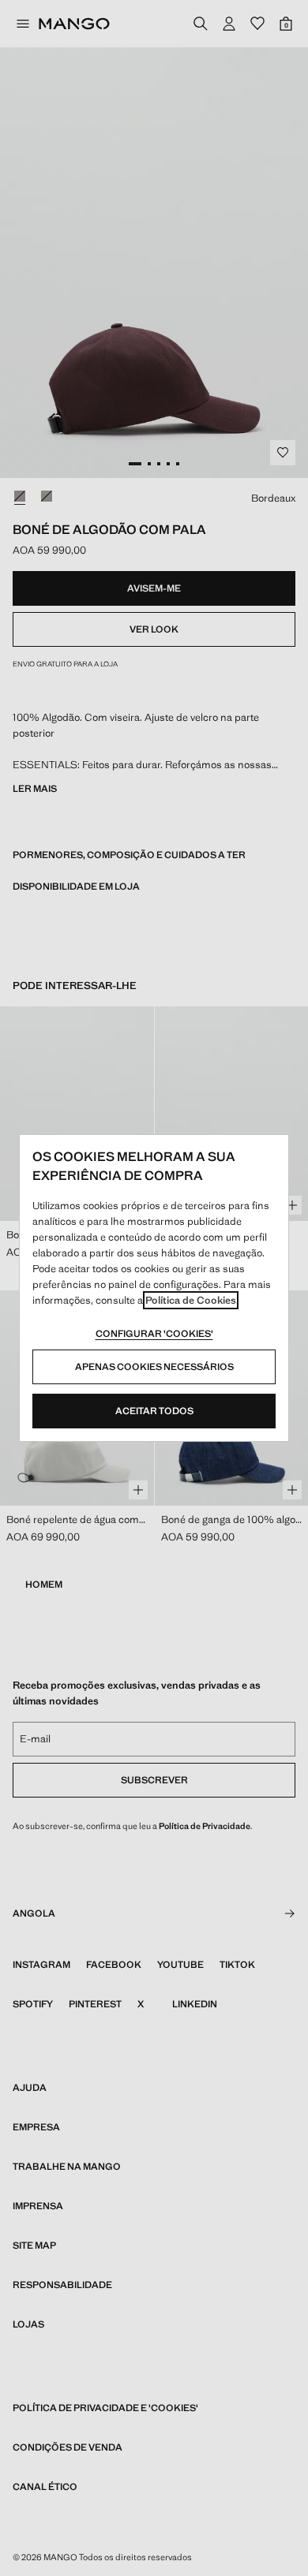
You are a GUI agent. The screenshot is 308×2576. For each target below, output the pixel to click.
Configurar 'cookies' (154, 1334)
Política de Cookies (191, 1300)
